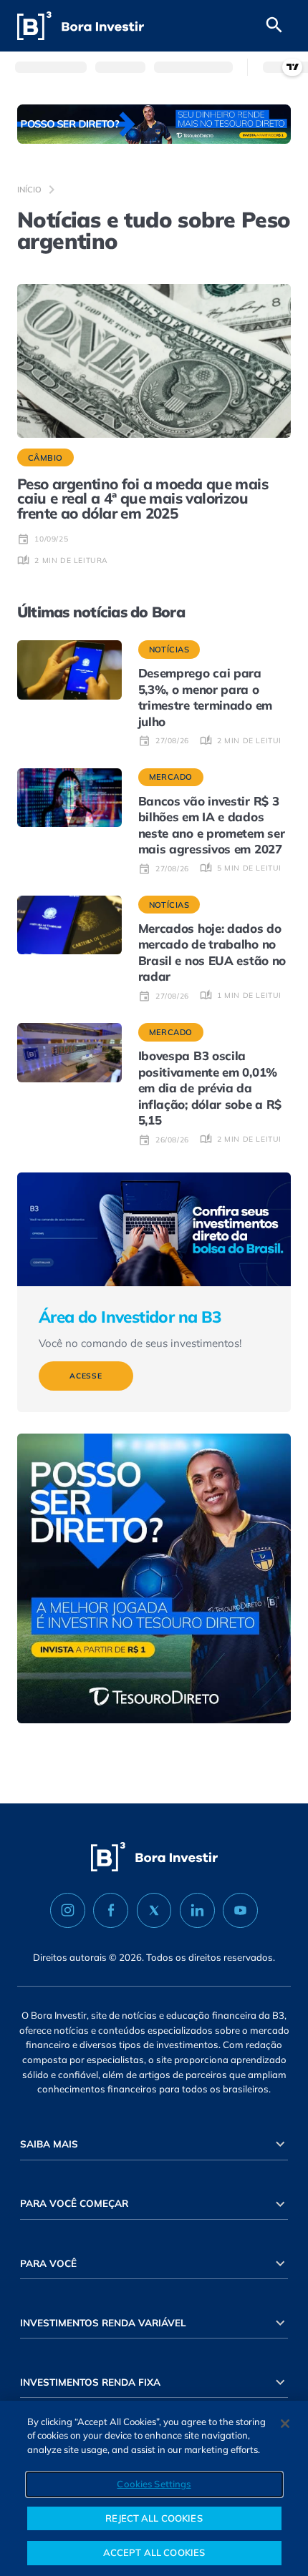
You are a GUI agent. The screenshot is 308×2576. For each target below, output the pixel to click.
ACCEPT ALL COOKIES (154, 2552)
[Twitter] (154, 1911)
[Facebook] (111, 1911)
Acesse (86, 1376)
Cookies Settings (154, 2484)
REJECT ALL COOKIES (154, 2518)
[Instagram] (68, 1911)
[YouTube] (240, 1911)
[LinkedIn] (197, 1911)
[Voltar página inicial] (81, 26)
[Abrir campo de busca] (274, 26)
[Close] (285, 2424)
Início (29, 190)
